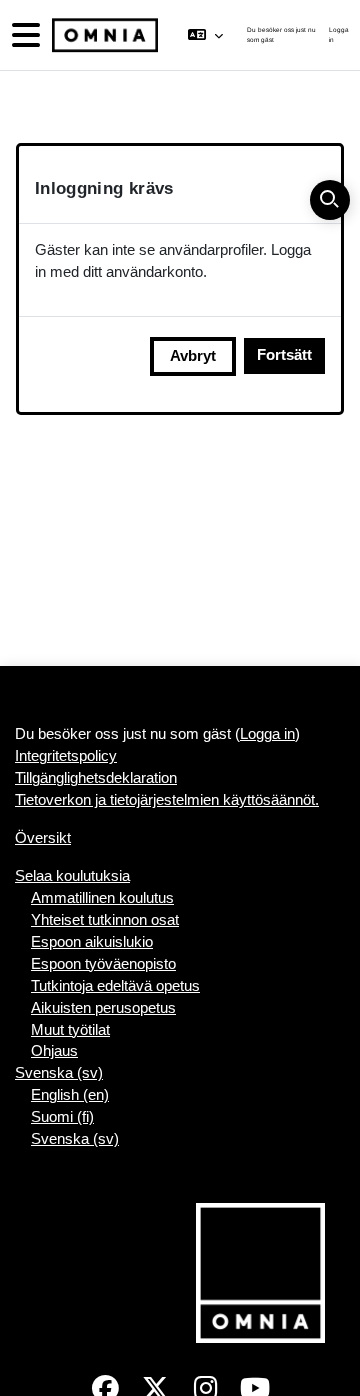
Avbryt (193, 356)
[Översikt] (103, 35)
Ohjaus (54, 1051)
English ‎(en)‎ (70, 1095)
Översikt (43, 838)
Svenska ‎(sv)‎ (59, 1073)
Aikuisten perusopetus (103, 1008)
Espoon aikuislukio (92, 942)
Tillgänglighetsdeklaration (96, 778)
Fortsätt (284, 355)
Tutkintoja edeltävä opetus (115, 986)
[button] (204, 35)
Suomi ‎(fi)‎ (62, 1117)
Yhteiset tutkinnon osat (105, 920)
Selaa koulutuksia (72, 876)
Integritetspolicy (66, 756)
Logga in (339, 34)
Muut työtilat (70, 1030)
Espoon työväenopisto (103, 964)
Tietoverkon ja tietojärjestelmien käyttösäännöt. (167, 800)
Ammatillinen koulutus (102, 898)
